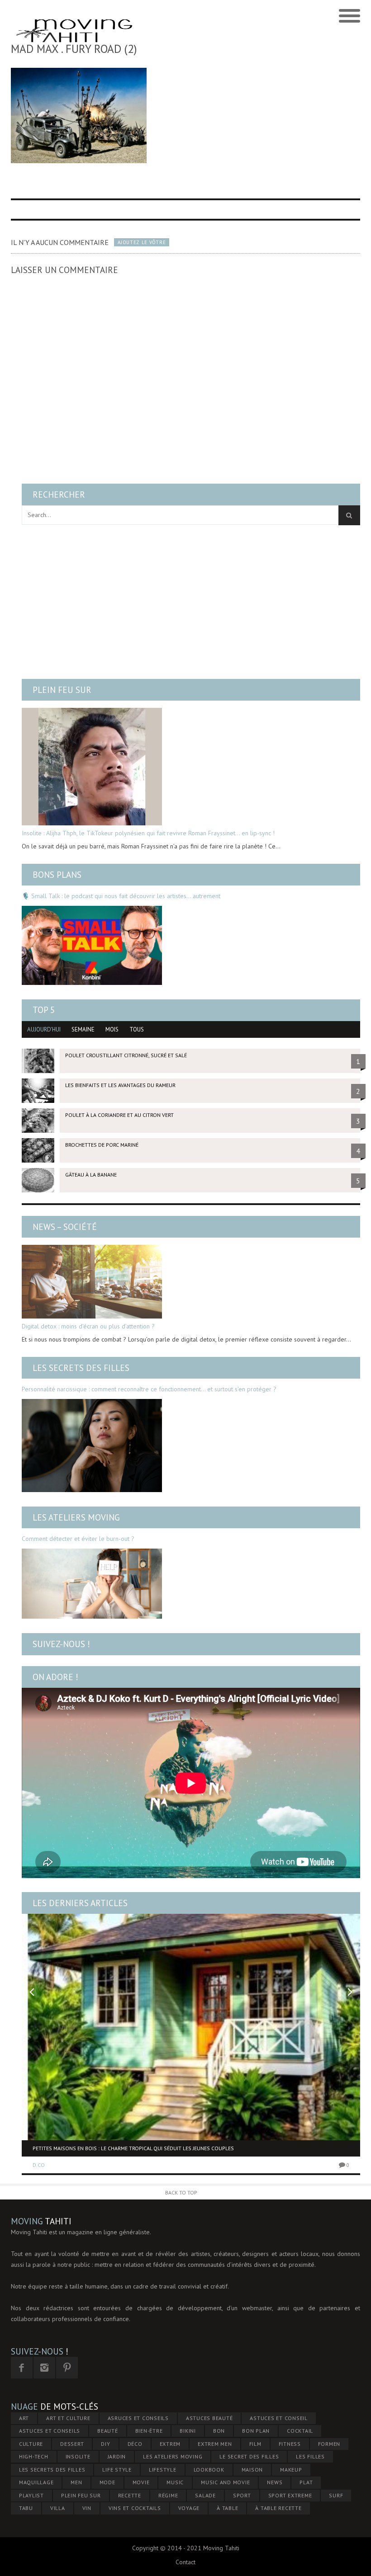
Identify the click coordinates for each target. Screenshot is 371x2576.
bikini (188, 2431)
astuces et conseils (50, 2431)
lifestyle (163, 2470)
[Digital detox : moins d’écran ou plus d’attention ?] (92, 1282)
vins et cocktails (135, 2508)
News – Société (65, 1227)
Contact (185, 2562)
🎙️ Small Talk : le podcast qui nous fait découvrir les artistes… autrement (121, 896)
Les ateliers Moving (76, 1517)
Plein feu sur (62, 690)
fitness (290, 2444)
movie (141, 2482)
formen (329, 2444)
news (275, 2482)
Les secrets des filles (81, 1368)
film (255, 2444)
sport (242, 2495)
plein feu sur (81, 2495)
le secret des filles (249, 2456)
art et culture (68, 2418)
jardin (117, 2456)
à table (227, 2508)
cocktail (300, 2431)
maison (252, 2470)
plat (306, 2482)
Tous (137, 1029)
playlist (31, 2495)
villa (58, 2508)
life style (117, 2470)
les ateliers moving (173, 2456)
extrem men (215, 2444)
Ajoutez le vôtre (142, 242)
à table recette (278, 2508)
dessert (72, 2444)
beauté (108, 2431)
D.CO (39, 2165)
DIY (105, 2444)
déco (135, 2444)
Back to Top (181, 2192)
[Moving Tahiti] (142, 16)
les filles (310, 2456)
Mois (112, 1029)
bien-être (149, 2431)
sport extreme (290, 2495)
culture (31, 2444)
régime (168, 2495)
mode (107, 2482)
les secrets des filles (52, 2470)
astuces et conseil (279, 2418)
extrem (170, 2444)
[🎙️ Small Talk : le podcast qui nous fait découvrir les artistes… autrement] (92, 945)
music (175, 2482)
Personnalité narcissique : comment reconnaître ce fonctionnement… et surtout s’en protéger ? (149, 1389)
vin (87, 2508)
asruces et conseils (138, 2418)
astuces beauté (209, 2418)
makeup (291, 2470)
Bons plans (57, 875)
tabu (26, 2508)
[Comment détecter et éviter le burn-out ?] (92, 1584)
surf (336, 2495)
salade (205, 2495)
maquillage (36, 2482)
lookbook (209, 2470)
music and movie (225, 2482)
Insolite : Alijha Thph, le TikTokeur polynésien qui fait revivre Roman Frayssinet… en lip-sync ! (148, 833)
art (24, 2418)
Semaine (83, 1029)
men (76, 2482)
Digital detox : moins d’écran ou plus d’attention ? (88, 1326)
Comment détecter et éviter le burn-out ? (78, 1539)
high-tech (34, 2456)
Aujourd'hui (44, 1029)
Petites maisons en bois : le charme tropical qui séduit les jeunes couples (133, 2148)
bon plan (256, 2431)
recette (130, 2495)
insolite (78, 2456)
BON (219, 2431)
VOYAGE (189, 2508)
